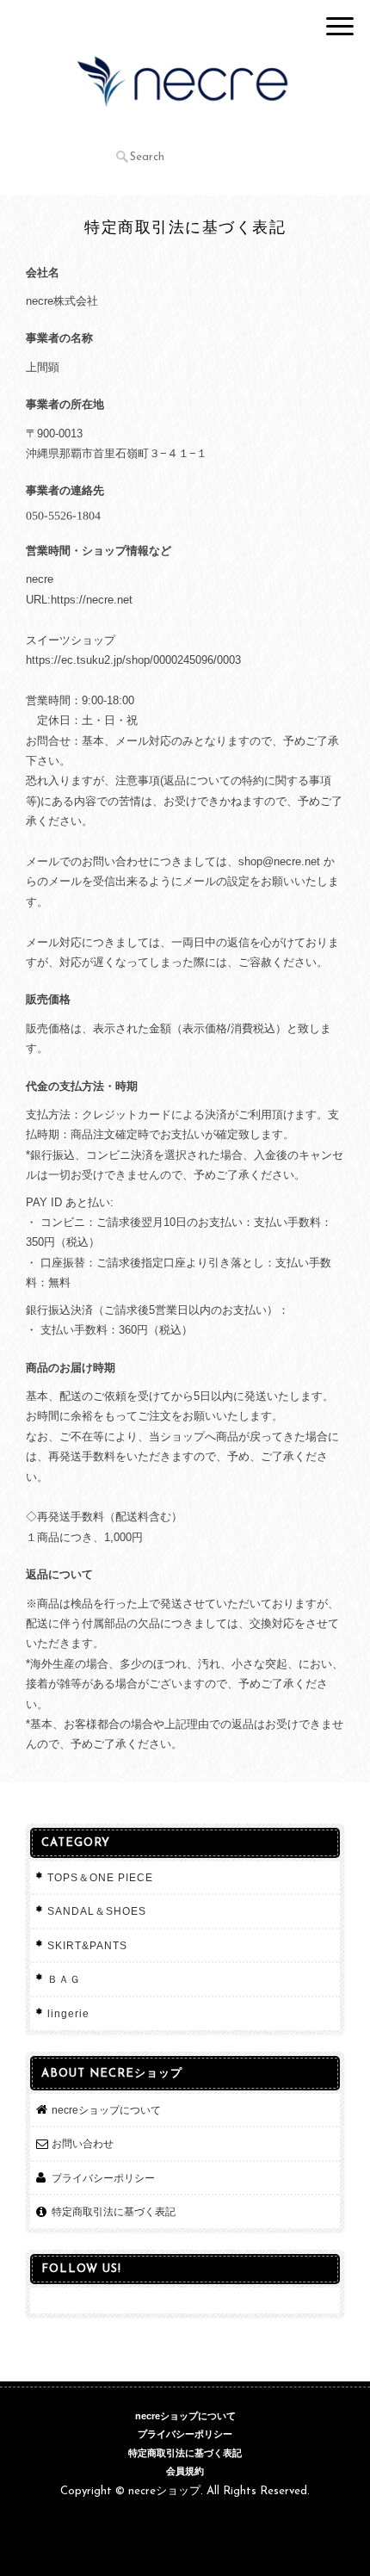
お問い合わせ (83, 2143)
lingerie (68, 2013)
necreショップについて (106, 2110)
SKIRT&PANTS (87, 1945)
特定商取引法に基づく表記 (114, 2211)
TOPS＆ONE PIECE (100, 1877)
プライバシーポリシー (103, 2178)
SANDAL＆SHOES (97, 1911)
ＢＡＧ (64, 1979)
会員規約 (185, 2471)
